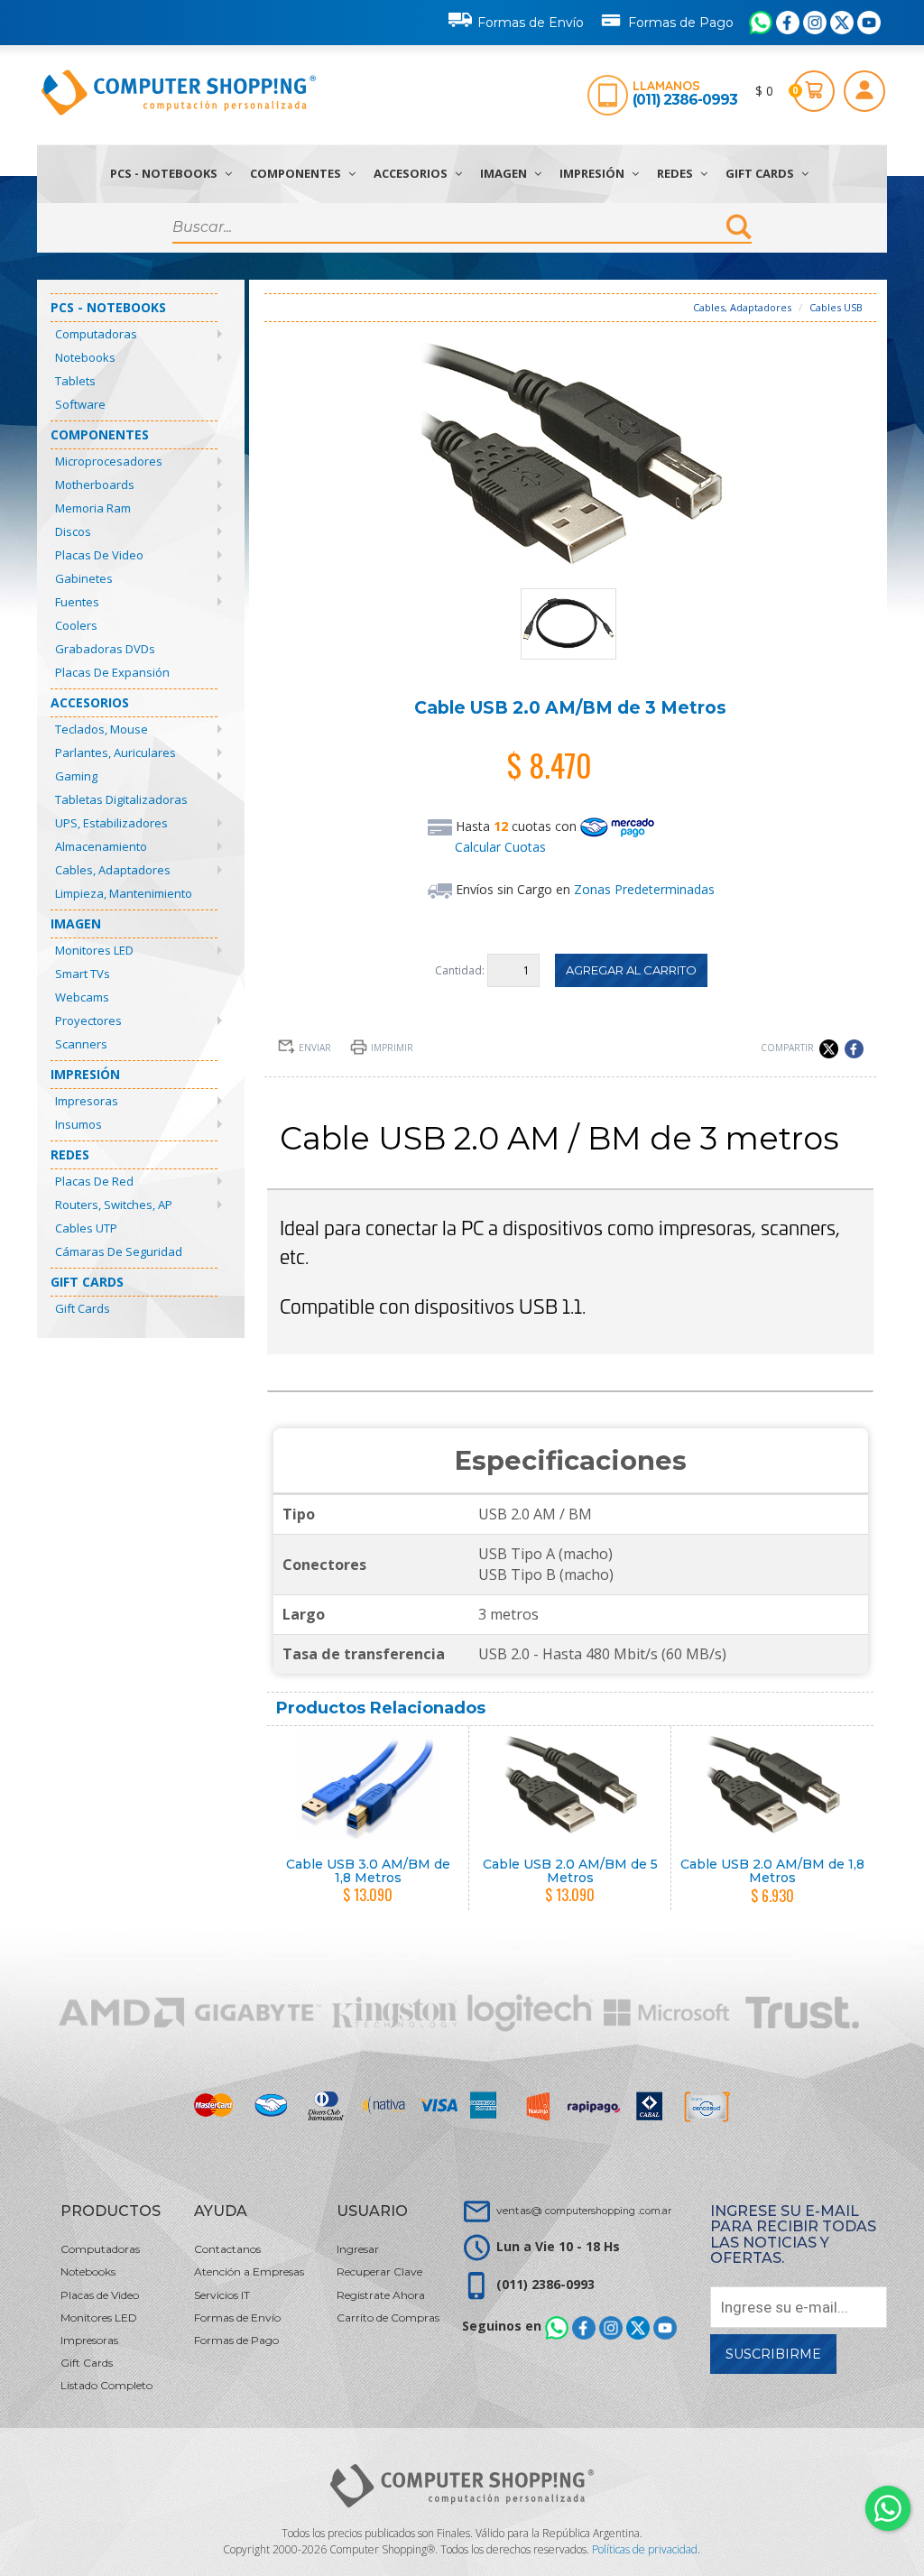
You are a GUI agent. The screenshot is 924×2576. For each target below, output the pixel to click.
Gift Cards (761, 173)
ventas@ (584, 2210)
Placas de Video (99, 555)
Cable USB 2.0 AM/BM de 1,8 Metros (772, 1871)
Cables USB (836, 307)
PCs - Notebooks (165, 173)
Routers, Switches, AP (114, 1205)
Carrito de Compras (388, 2317)
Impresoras (87, 1101)
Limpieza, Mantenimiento (124, 893)
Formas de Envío (531, 23)
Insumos (79, 1124)
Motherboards (95, 485)
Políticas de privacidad (645, 2549)
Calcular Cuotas (500, 847)
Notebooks (85, 357)
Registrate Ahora (381, 2295)
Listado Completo (106, 2385)
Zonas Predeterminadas (644, 889)
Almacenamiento (101, 846)
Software (80, 404)
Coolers (76, 625)
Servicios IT (222, 2295)
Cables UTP (86, 1228)
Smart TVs (83, 974)
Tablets (75, 381)
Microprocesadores (109, 461)
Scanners (81, 1044)
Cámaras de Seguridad (119, 1251)
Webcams (82, 997)
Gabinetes (84, 578)
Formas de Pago (681, 23)
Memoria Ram (93, 508)
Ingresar (358, 2249)
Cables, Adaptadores (113, 870)
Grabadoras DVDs (105, 649)
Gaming (76, 776)
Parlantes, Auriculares (115, 752)
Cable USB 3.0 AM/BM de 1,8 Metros (368, 1871)
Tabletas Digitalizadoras (121, 799)
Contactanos (227, 2249)
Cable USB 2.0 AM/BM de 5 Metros (570, 1871)
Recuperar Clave (379, 2271)
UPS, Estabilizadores (111, 823)
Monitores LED (94, 950)
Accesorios (412, 173)
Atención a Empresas (249, 2271)
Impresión (593, 173)
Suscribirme (773, 2354)
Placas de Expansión (112, 672)
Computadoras (96, 334)
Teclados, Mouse (102, 729)
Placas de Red (94, 1181)
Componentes (297, 173)
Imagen (505, 173)
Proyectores (88, 1020)
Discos (73, 531)
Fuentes (77, 602)
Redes (676, 173)
